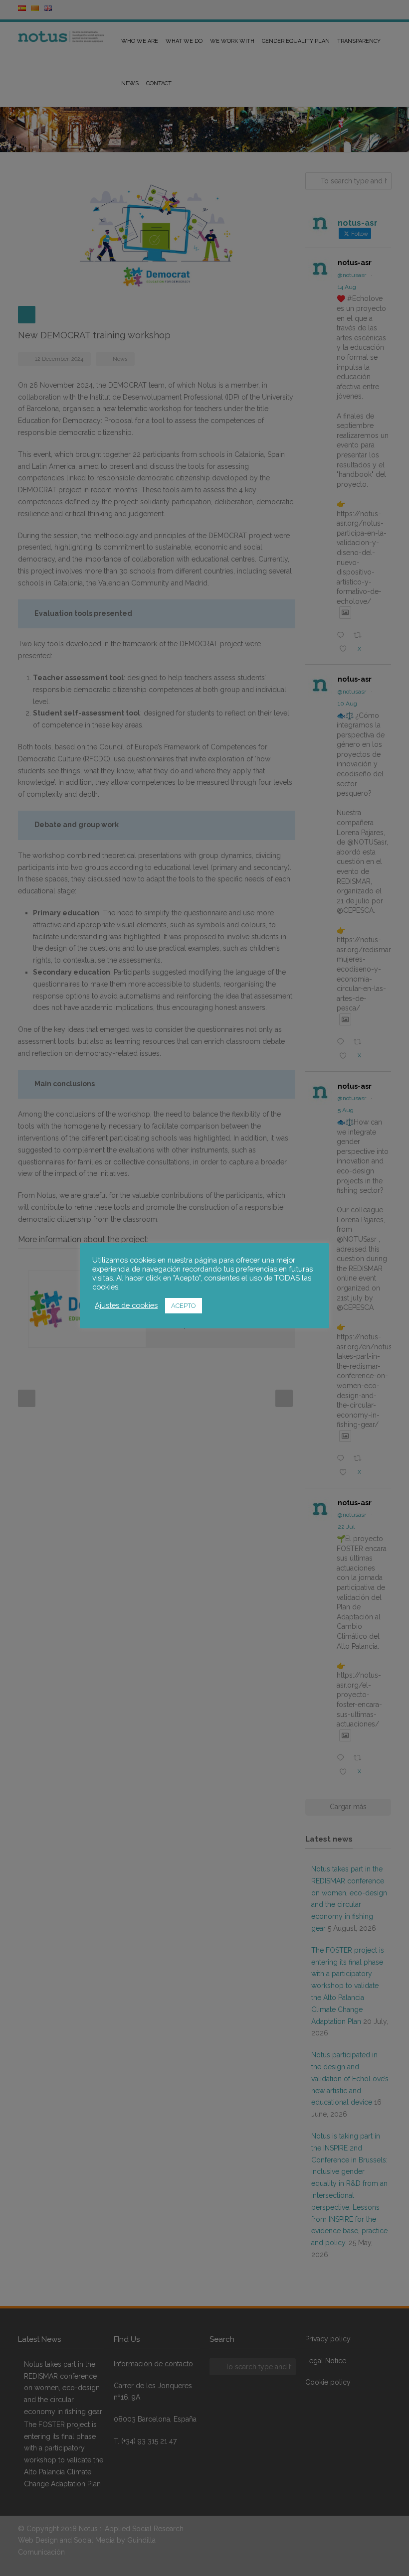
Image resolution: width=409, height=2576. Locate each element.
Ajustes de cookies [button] (126, 1305)
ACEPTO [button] (184, 1306)
